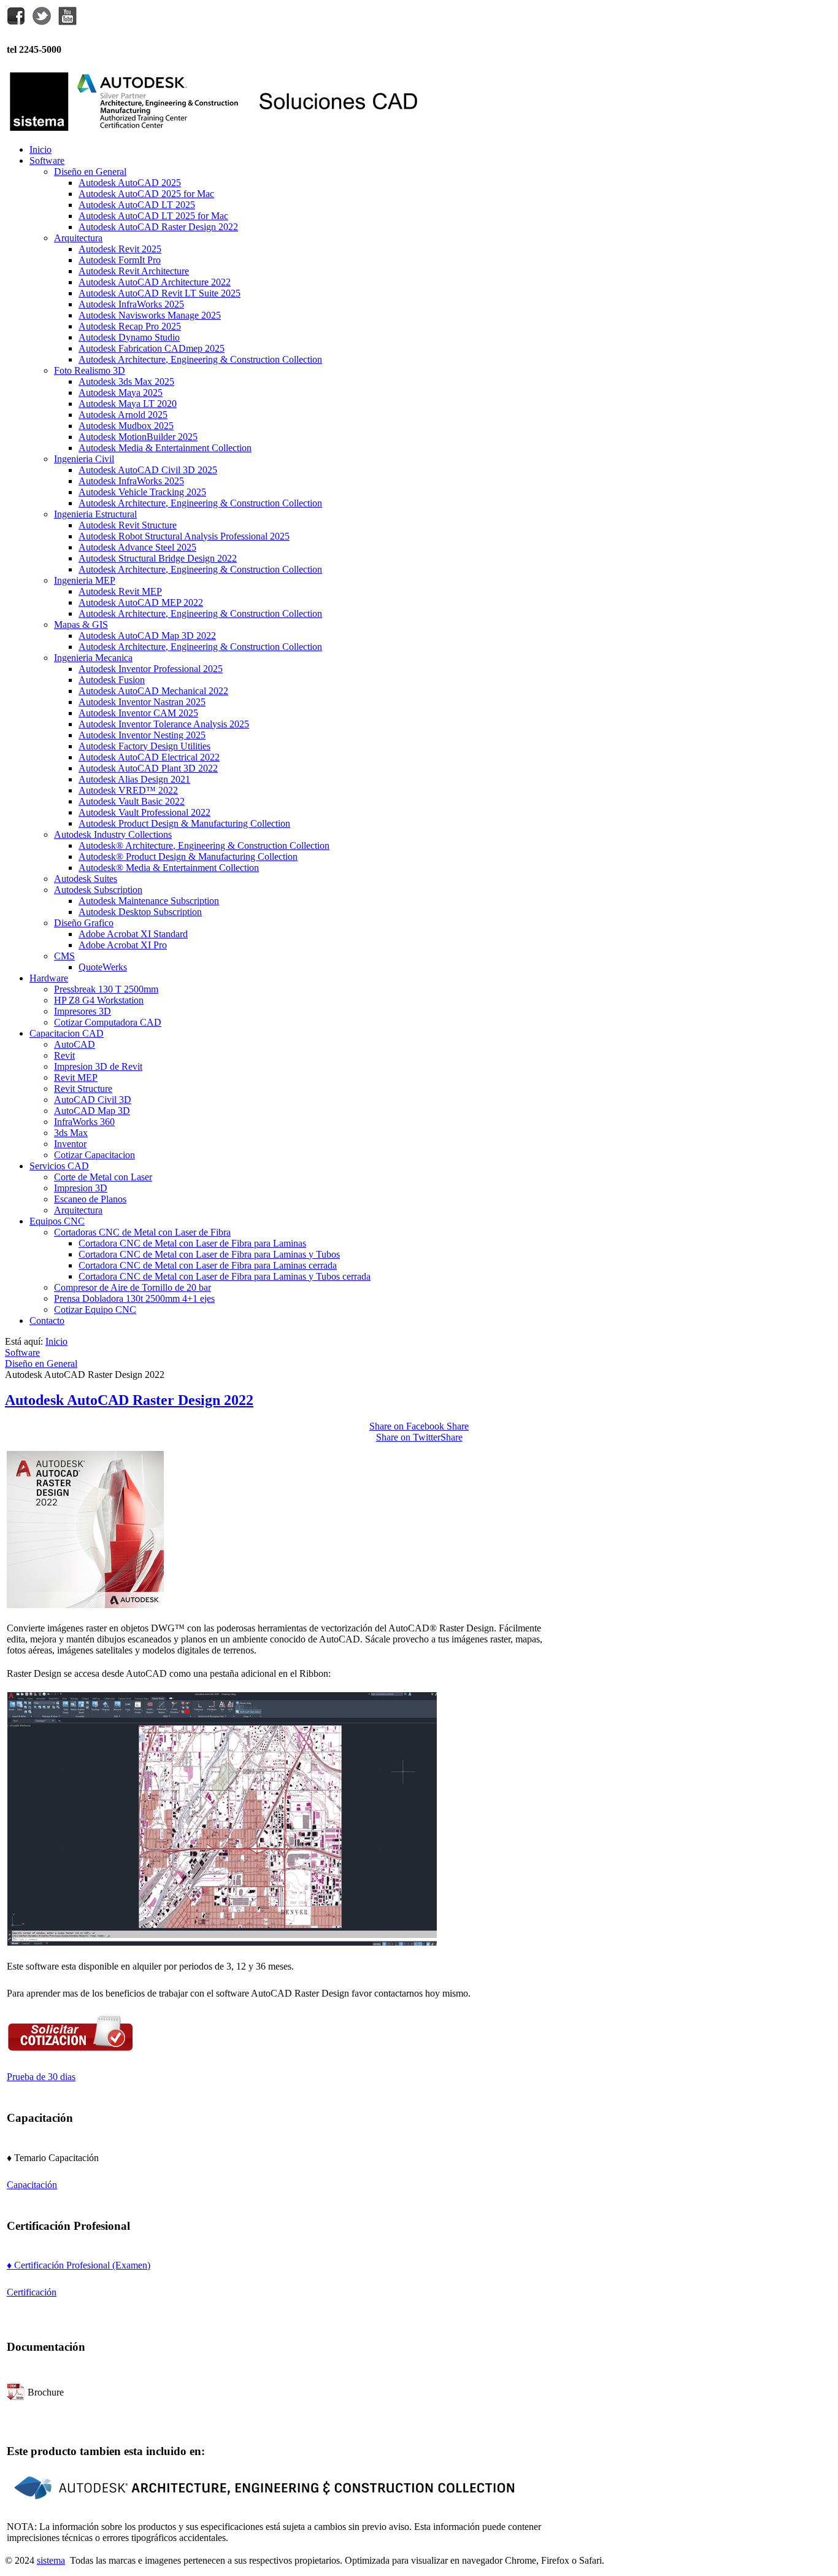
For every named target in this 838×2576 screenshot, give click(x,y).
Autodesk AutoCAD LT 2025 (137, 205)
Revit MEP (76, 1077)
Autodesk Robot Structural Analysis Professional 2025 (184, 536)
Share (419, 1426)
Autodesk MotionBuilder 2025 (138, 437)
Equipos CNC (57, 1221)
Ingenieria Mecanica (93, 658)
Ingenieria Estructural (95, 514)
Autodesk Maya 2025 (121, 393)
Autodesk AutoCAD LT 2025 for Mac (153, 216)
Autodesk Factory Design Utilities (144, 746)
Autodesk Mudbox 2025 (126, 426)
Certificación (32, 2292)
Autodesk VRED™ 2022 (128, 790)
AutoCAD (75, 1044)
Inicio (40, 149)
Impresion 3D (81, 1188)
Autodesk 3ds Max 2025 (126, 381)
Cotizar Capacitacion (94, 1155)
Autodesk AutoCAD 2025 (130, 183)
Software (47, 161)
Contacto (47, 1321)
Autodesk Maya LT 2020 (128, 404)
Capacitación (32, 2185)
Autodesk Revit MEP (120, 591)
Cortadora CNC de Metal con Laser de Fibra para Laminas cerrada (208, 1265)
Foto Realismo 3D (90, 370)
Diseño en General (90, 172)
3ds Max (71, 1133)
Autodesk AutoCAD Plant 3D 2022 (148, 768)
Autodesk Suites (86, 879)
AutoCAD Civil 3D (93, 1100)
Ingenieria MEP (85, 580)
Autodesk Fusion (112, 680)
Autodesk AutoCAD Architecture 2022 (155, 282)
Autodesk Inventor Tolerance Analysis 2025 (164, 724)
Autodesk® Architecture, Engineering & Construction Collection (204, 845)
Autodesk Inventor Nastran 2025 (142, 702)
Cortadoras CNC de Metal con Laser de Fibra (142, 1232)
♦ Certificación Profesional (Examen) (79, 2265)
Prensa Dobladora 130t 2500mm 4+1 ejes (134, 1298)
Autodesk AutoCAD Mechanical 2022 (153, 691)
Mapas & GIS (81, 625)
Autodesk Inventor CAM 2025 (138, 713)
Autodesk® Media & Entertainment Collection (169, 868)
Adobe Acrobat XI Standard (133, 934)
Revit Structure (83, 1089)
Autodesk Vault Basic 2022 (132, 801)
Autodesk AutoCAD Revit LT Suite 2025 (160, 293)
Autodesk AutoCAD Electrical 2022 (149, 757)
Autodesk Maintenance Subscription (149, 901)
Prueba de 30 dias (41, 2077)
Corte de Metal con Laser (103, 1177)
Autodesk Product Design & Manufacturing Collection (184, 823)
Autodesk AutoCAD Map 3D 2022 (147, 636)
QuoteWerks (103, 967)
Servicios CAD (59, 1166)
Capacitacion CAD (67, 1033)
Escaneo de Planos (90, 1199)
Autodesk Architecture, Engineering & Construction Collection (200, 359)
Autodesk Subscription (98, 890)
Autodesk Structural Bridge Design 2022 (158, 558)
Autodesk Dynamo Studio (129, 337)
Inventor (70, 1144)
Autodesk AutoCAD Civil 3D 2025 (148, 470)
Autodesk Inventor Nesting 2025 (142, 735)
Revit (64, 1055)
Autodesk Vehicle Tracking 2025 (142, 492)
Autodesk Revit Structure (128, 525)
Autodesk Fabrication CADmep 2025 (152, 348)
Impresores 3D (83, 1011)
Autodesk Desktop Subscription (140, 912)
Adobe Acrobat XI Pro (123, 945)
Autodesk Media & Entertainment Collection (165, 448)
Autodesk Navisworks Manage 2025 (150, 315)
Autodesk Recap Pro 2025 (130, 326)
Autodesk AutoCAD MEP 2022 (141, 602)
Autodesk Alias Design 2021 (134, 779)
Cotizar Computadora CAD (108, 1022)
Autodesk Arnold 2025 (123, 415)
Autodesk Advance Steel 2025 (137, 547)
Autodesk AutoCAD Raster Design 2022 (158, 227)
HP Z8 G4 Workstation (99, 1000)
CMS (64, 956)
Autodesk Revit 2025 (120, 249)
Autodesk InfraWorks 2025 (131, 304)
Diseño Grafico (84, 923)
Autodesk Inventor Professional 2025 (151, 669)
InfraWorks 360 (84, 1122)
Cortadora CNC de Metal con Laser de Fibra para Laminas (192, 1243)
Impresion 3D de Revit (98, 1066)
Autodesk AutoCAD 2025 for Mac (146, 194)
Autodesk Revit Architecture (134, 271)
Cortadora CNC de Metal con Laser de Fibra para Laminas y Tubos (209, 1254)
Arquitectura (78, 238)
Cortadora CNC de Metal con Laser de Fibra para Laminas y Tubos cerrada (225, 1276)
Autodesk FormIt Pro (120, 260)
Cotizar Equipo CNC (95, 1309)
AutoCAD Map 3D (92, 1111)
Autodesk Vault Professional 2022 (144, 812)
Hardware (49, 978)
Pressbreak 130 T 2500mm (106, 989)
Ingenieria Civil (84, 459)
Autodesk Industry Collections (113, 834)
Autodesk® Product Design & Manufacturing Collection (188, 857)
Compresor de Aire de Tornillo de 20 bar (133, 1287)
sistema (51, 2560)
